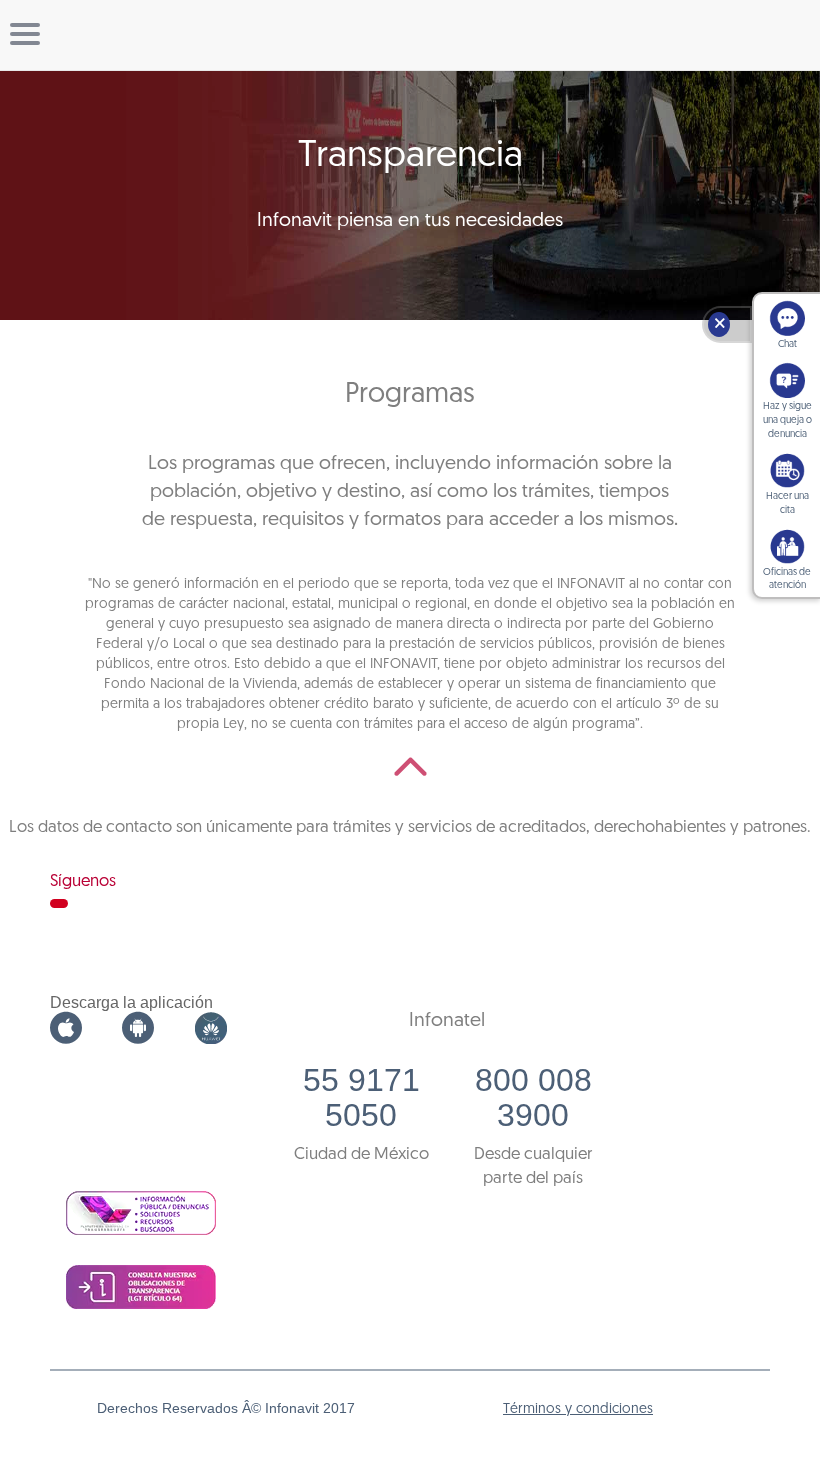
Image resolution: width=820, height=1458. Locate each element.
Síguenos (83, 881)
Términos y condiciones (578, 1409)
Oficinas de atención (787, 579)
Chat (787, 344)
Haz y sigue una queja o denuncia (787, 420)
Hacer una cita (787, 503)
